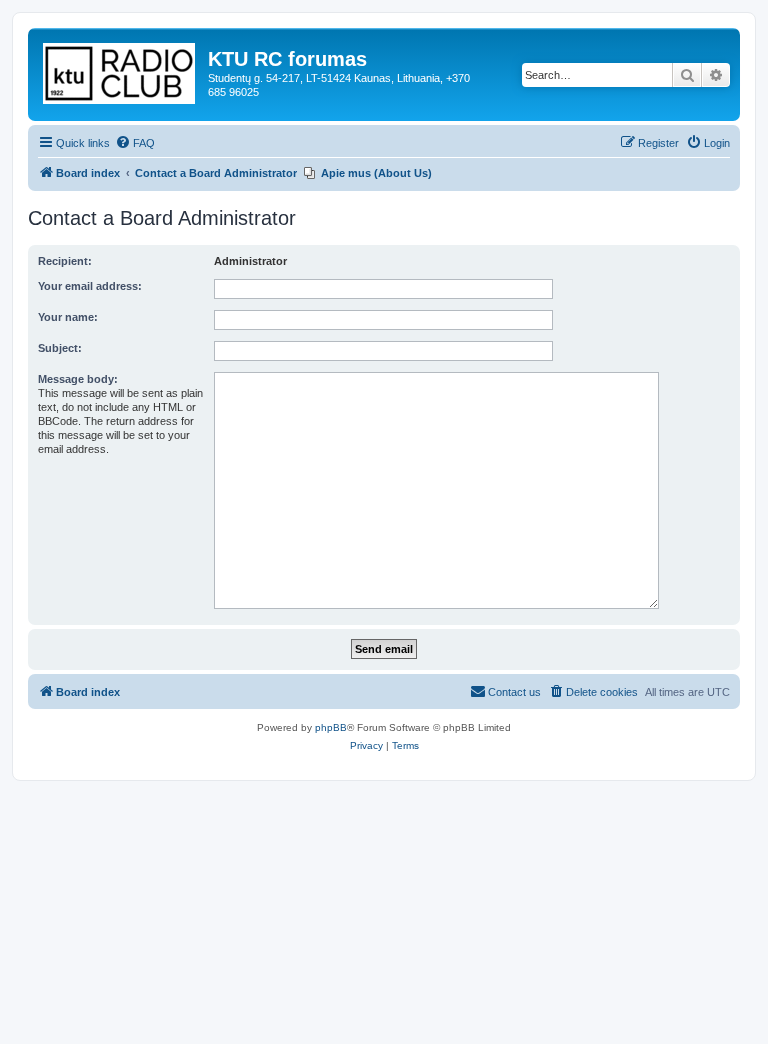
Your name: (68, 317)
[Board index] (120, 69)
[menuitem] (135, 143)
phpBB (331, 727)
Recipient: (65, 261)
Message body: (78, 379)
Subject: (60, 348)
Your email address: (90, 286)
